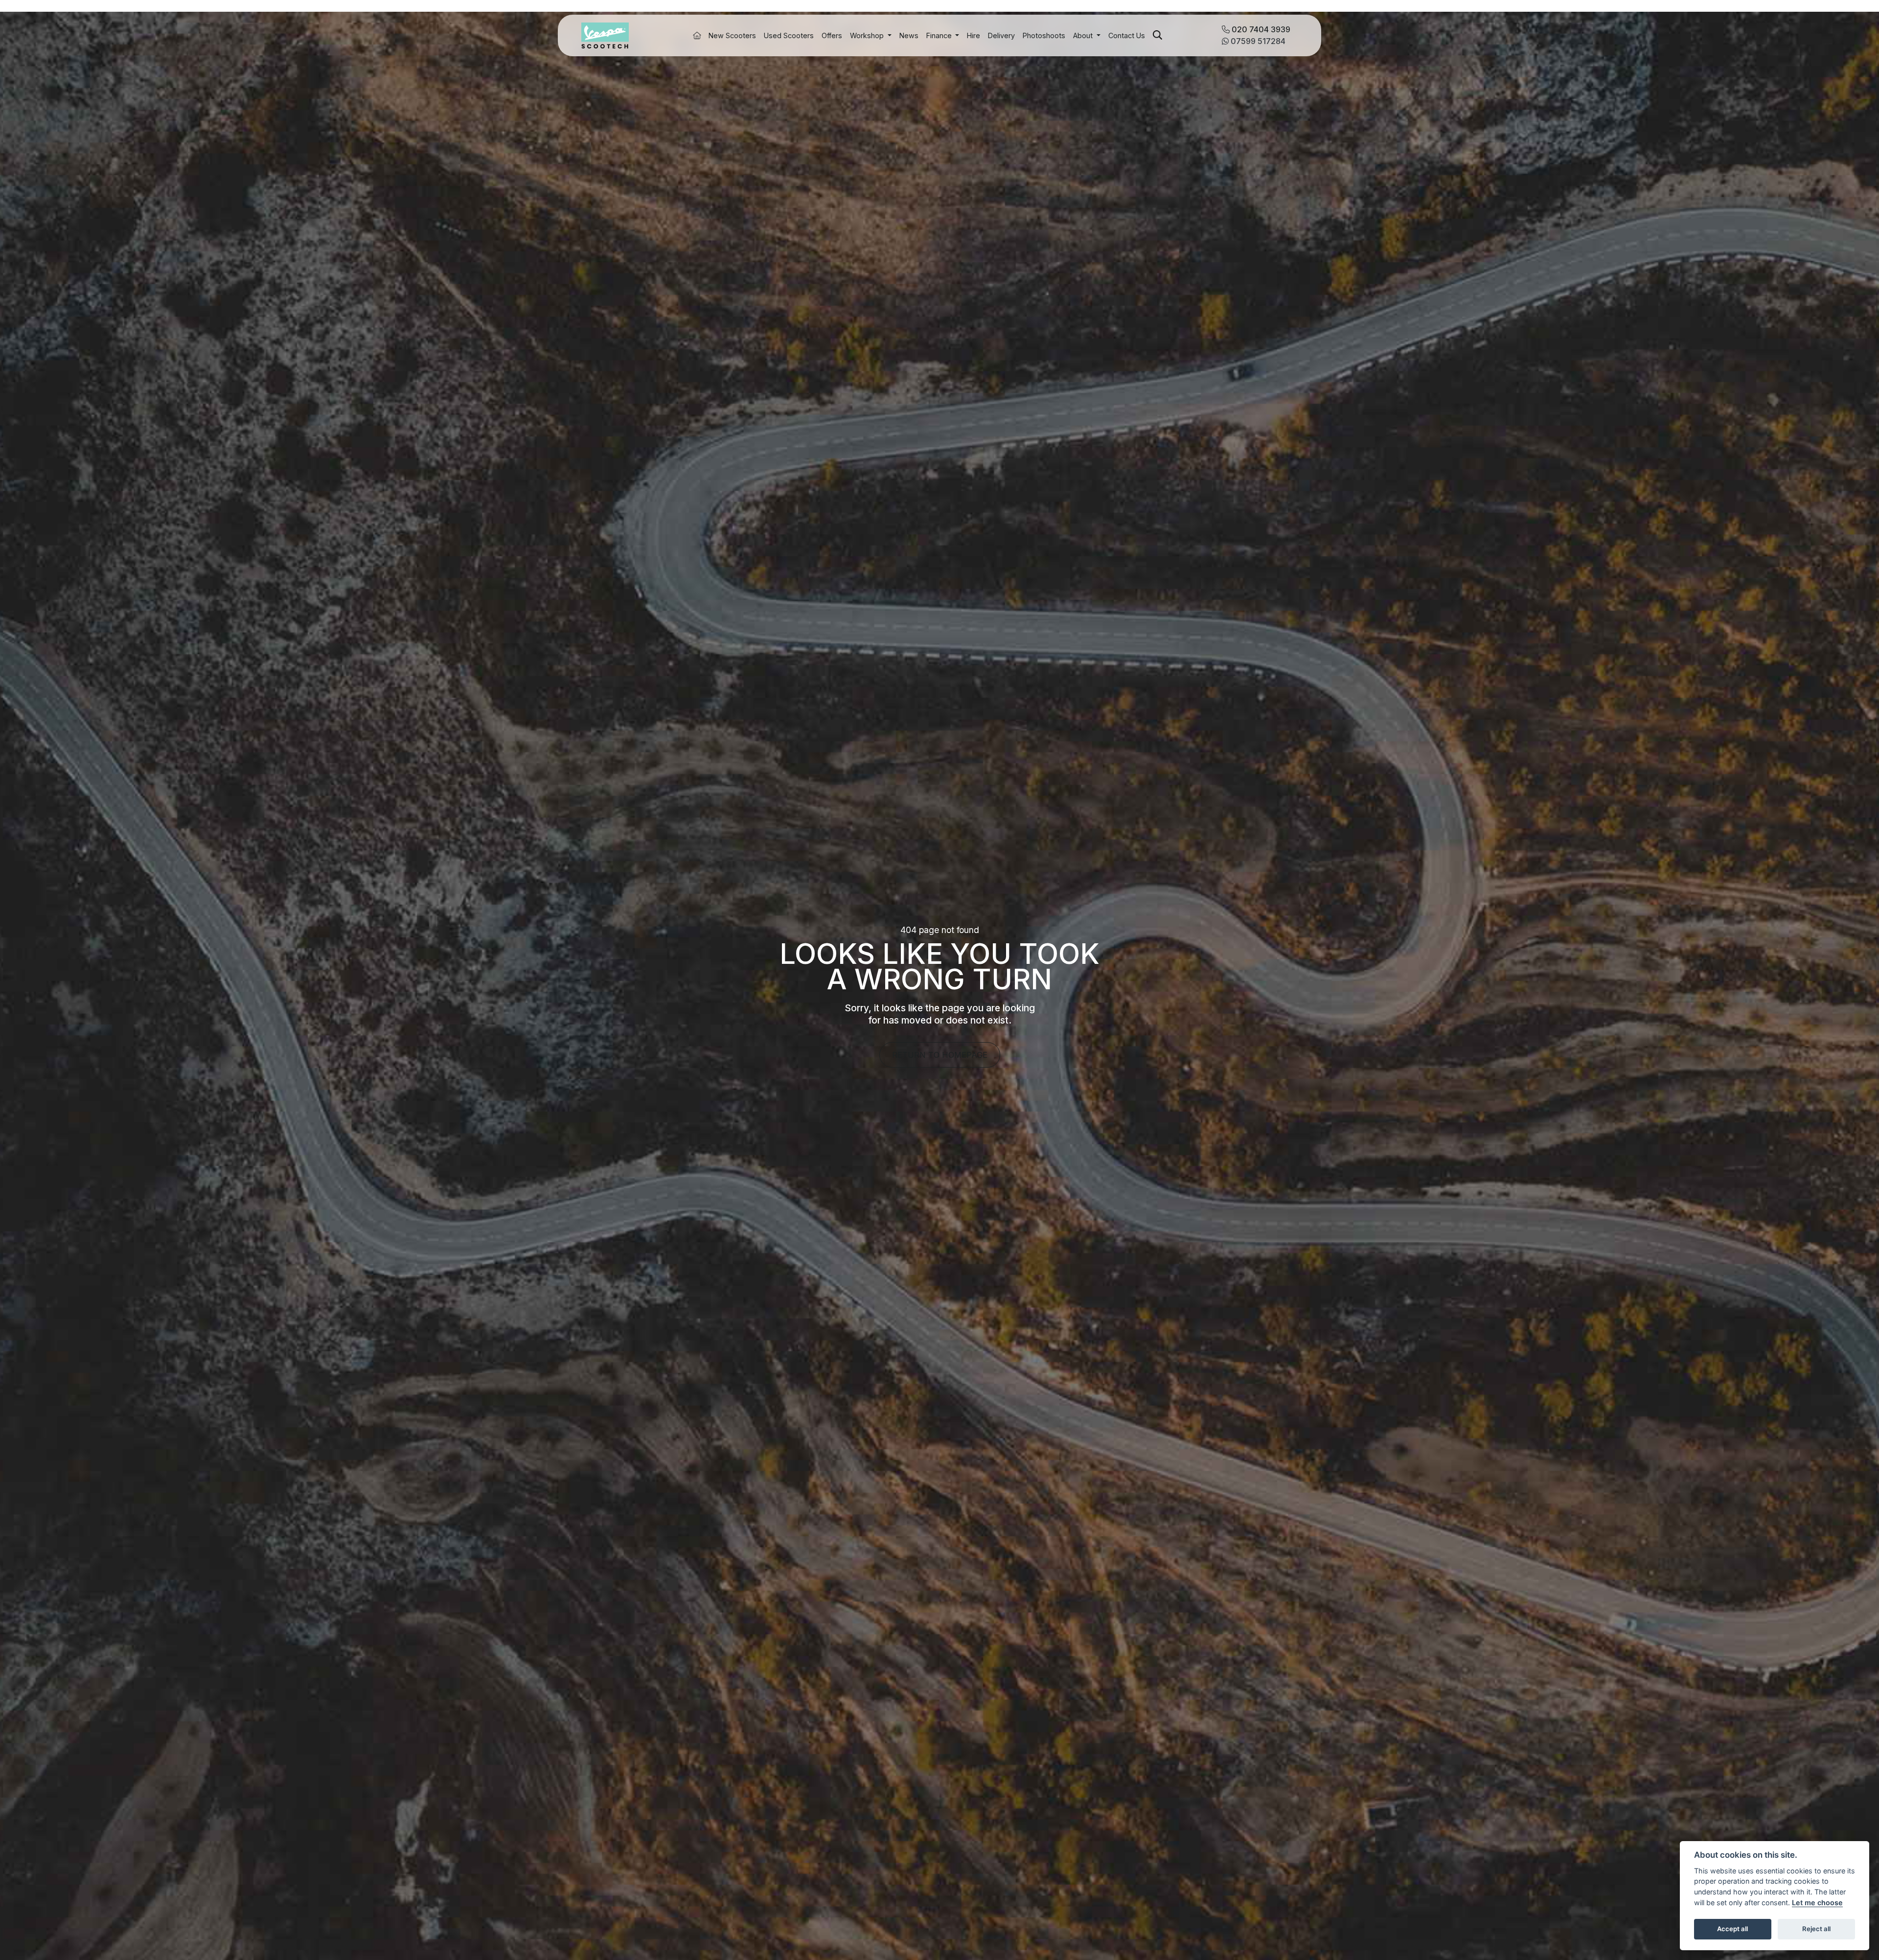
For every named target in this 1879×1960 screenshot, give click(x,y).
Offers (832, 35)
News (909, 35)
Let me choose (1817, 1903)
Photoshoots (1044, 35)
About (1084, 35)
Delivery (1001, 35)
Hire (974, 35)
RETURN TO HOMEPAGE (940, 1055)
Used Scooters (789, 35)
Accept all (1732, 1929)
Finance (940, 35)
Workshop (868, 35)
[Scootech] (605, 35)
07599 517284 (1257, 41)
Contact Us (1127, 35)
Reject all (1816, 1929)
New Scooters (732, 35)
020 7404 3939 (1260, 29)
